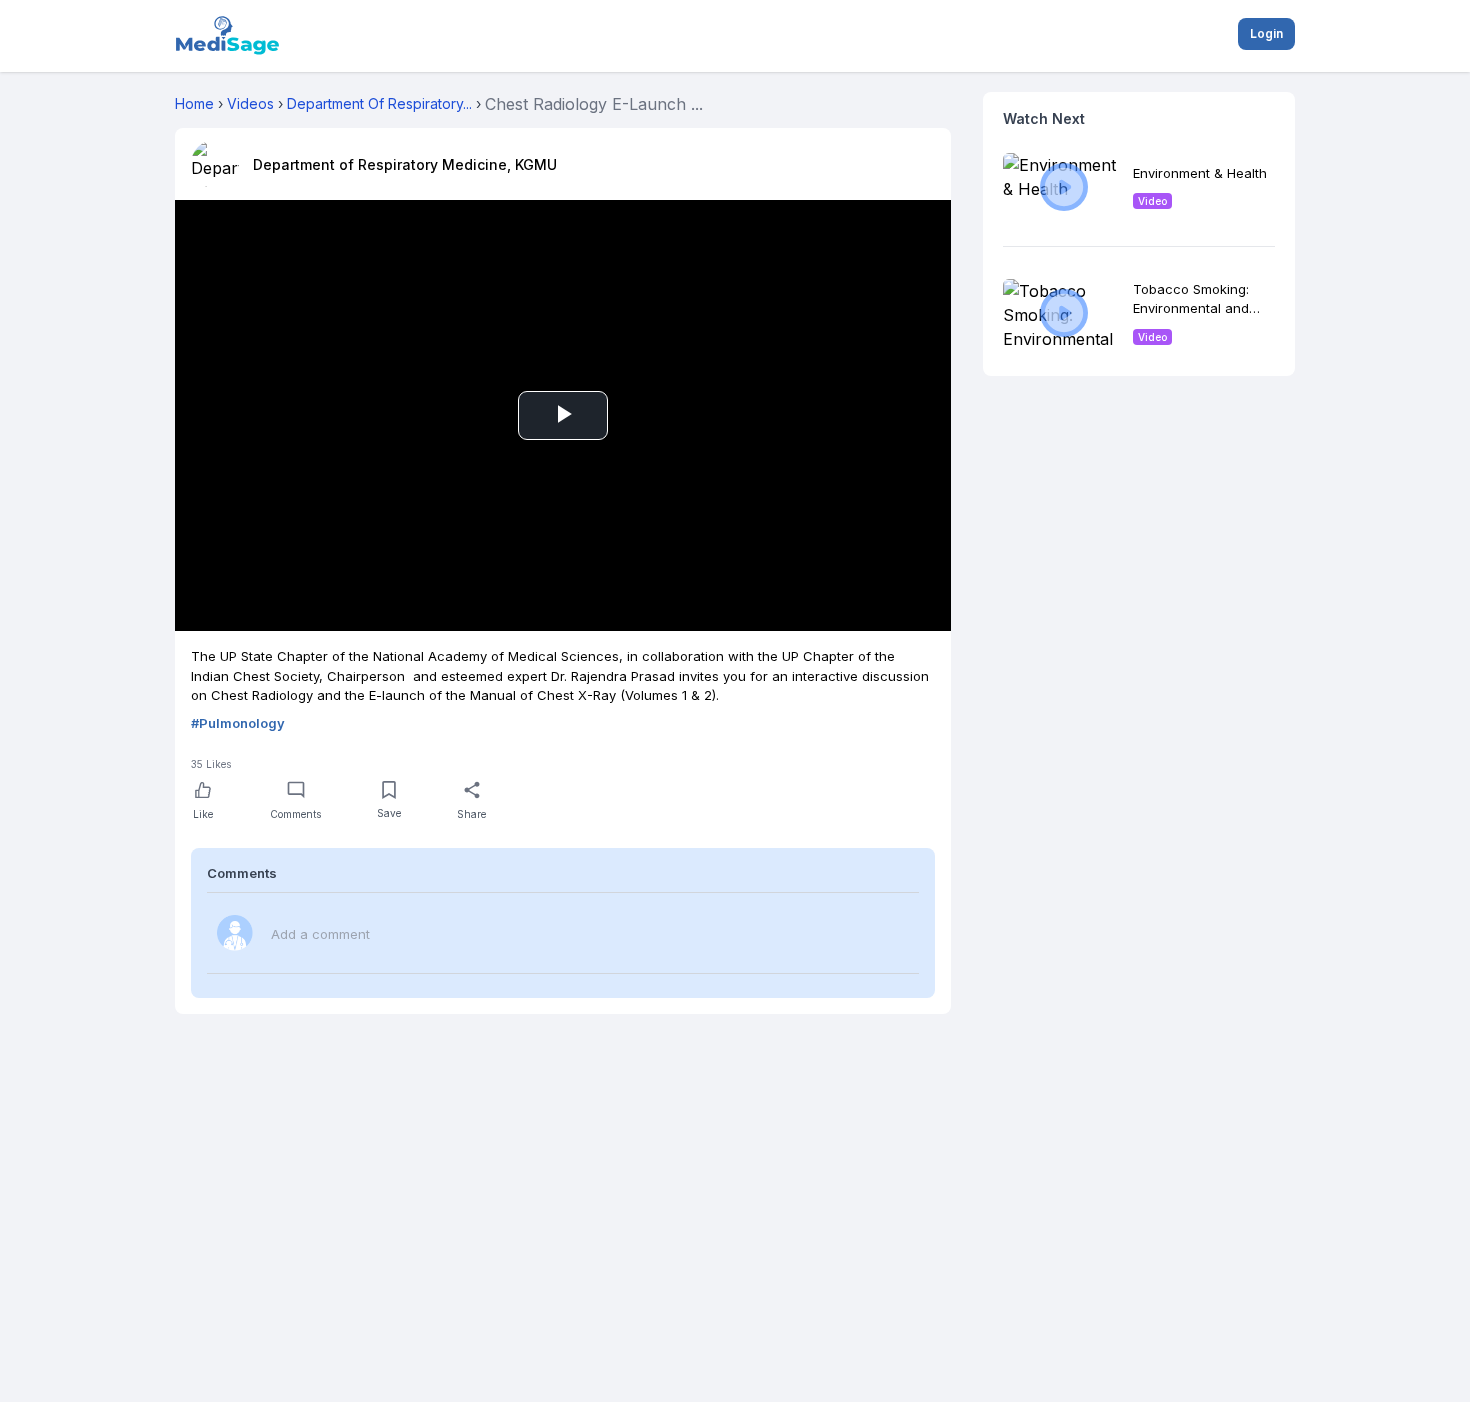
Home (194, 103)
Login (1266, 33)
